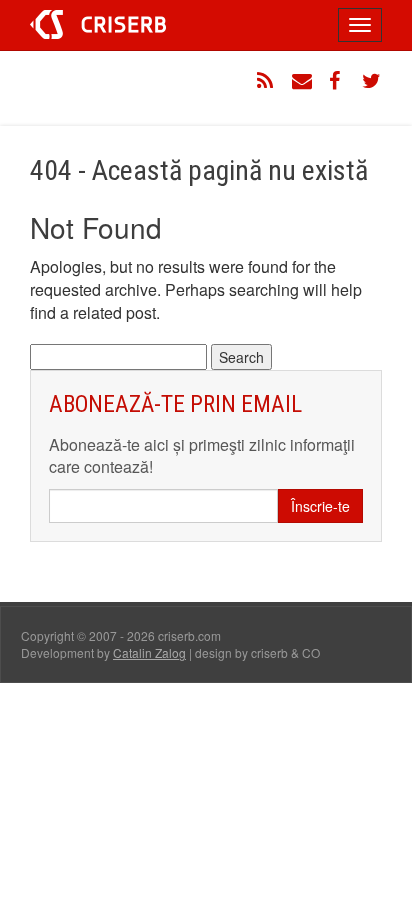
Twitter (372, 81)
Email (302, 81)
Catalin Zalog (149, 652)
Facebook (337, 81)
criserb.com (98, 24)
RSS (267, 81)
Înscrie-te (320, 506)
